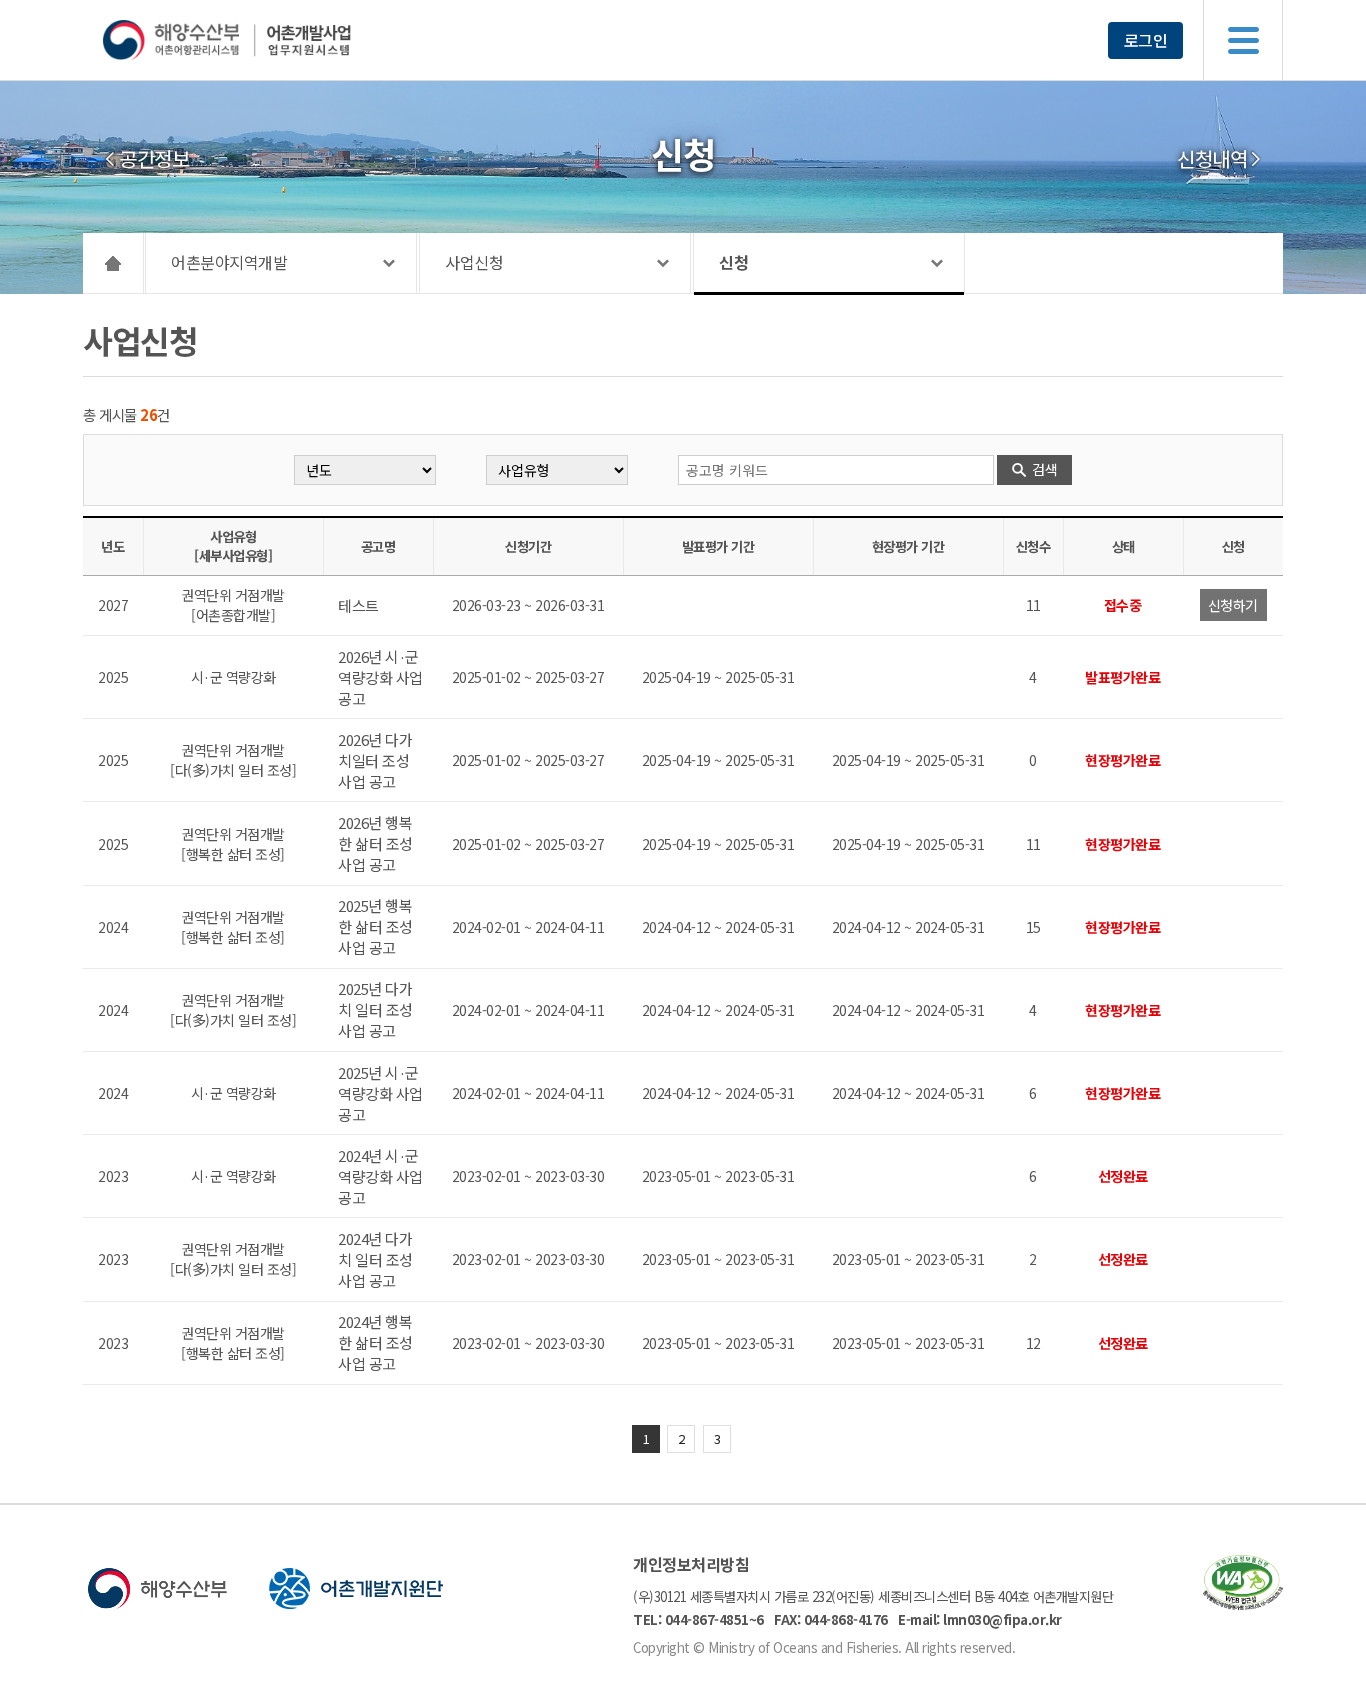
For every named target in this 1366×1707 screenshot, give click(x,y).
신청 (733, 262)
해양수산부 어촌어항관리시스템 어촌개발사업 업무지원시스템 (265, 40)
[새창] (1243, 1603)
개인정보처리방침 (691, 1564)
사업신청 (474, 262)
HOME (113, 263)
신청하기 (1233, 605)
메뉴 (1243, 40)
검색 (1044, 469)
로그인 (1146, 40)
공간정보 (154, 159)
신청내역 (1212, 159)
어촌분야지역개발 (229, 262)
